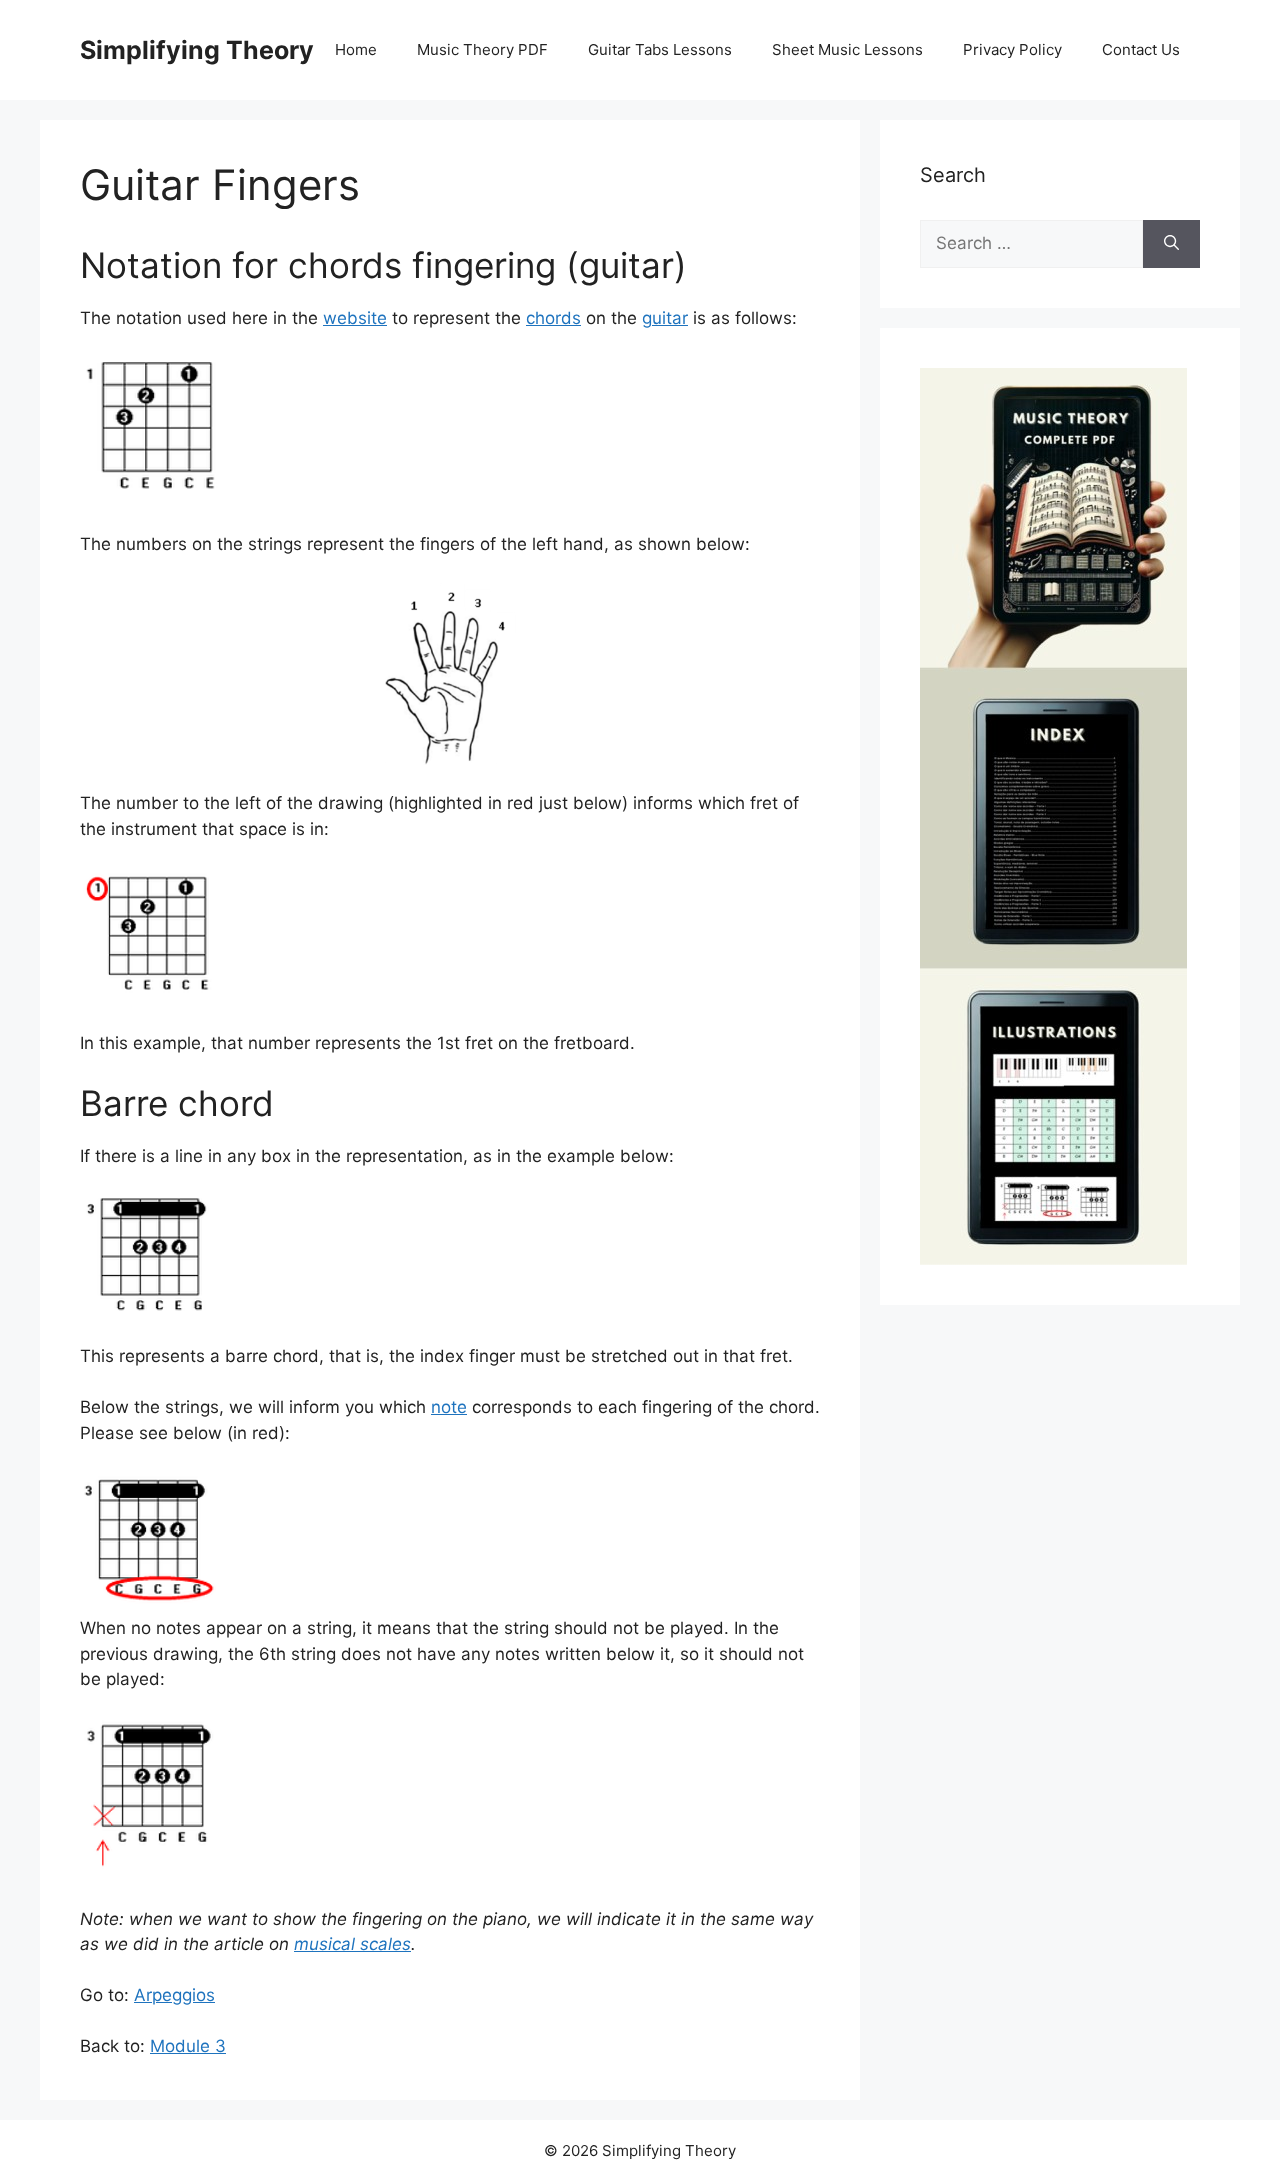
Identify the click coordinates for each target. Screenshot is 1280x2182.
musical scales (352, 1944)
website (355, 318)
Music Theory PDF (482, 49)
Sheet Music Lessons (847, 49)
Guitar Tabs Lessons (660, 49)
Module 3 (188, 2046)
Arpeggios (174, 1995)
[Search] (1171, 244)
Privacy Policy (1012, 49)
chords (553, 318)
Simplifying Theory (197, 50)
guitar (665, 318)
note (449, 1407)
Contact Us (1141, 49)
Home (356, 49)
